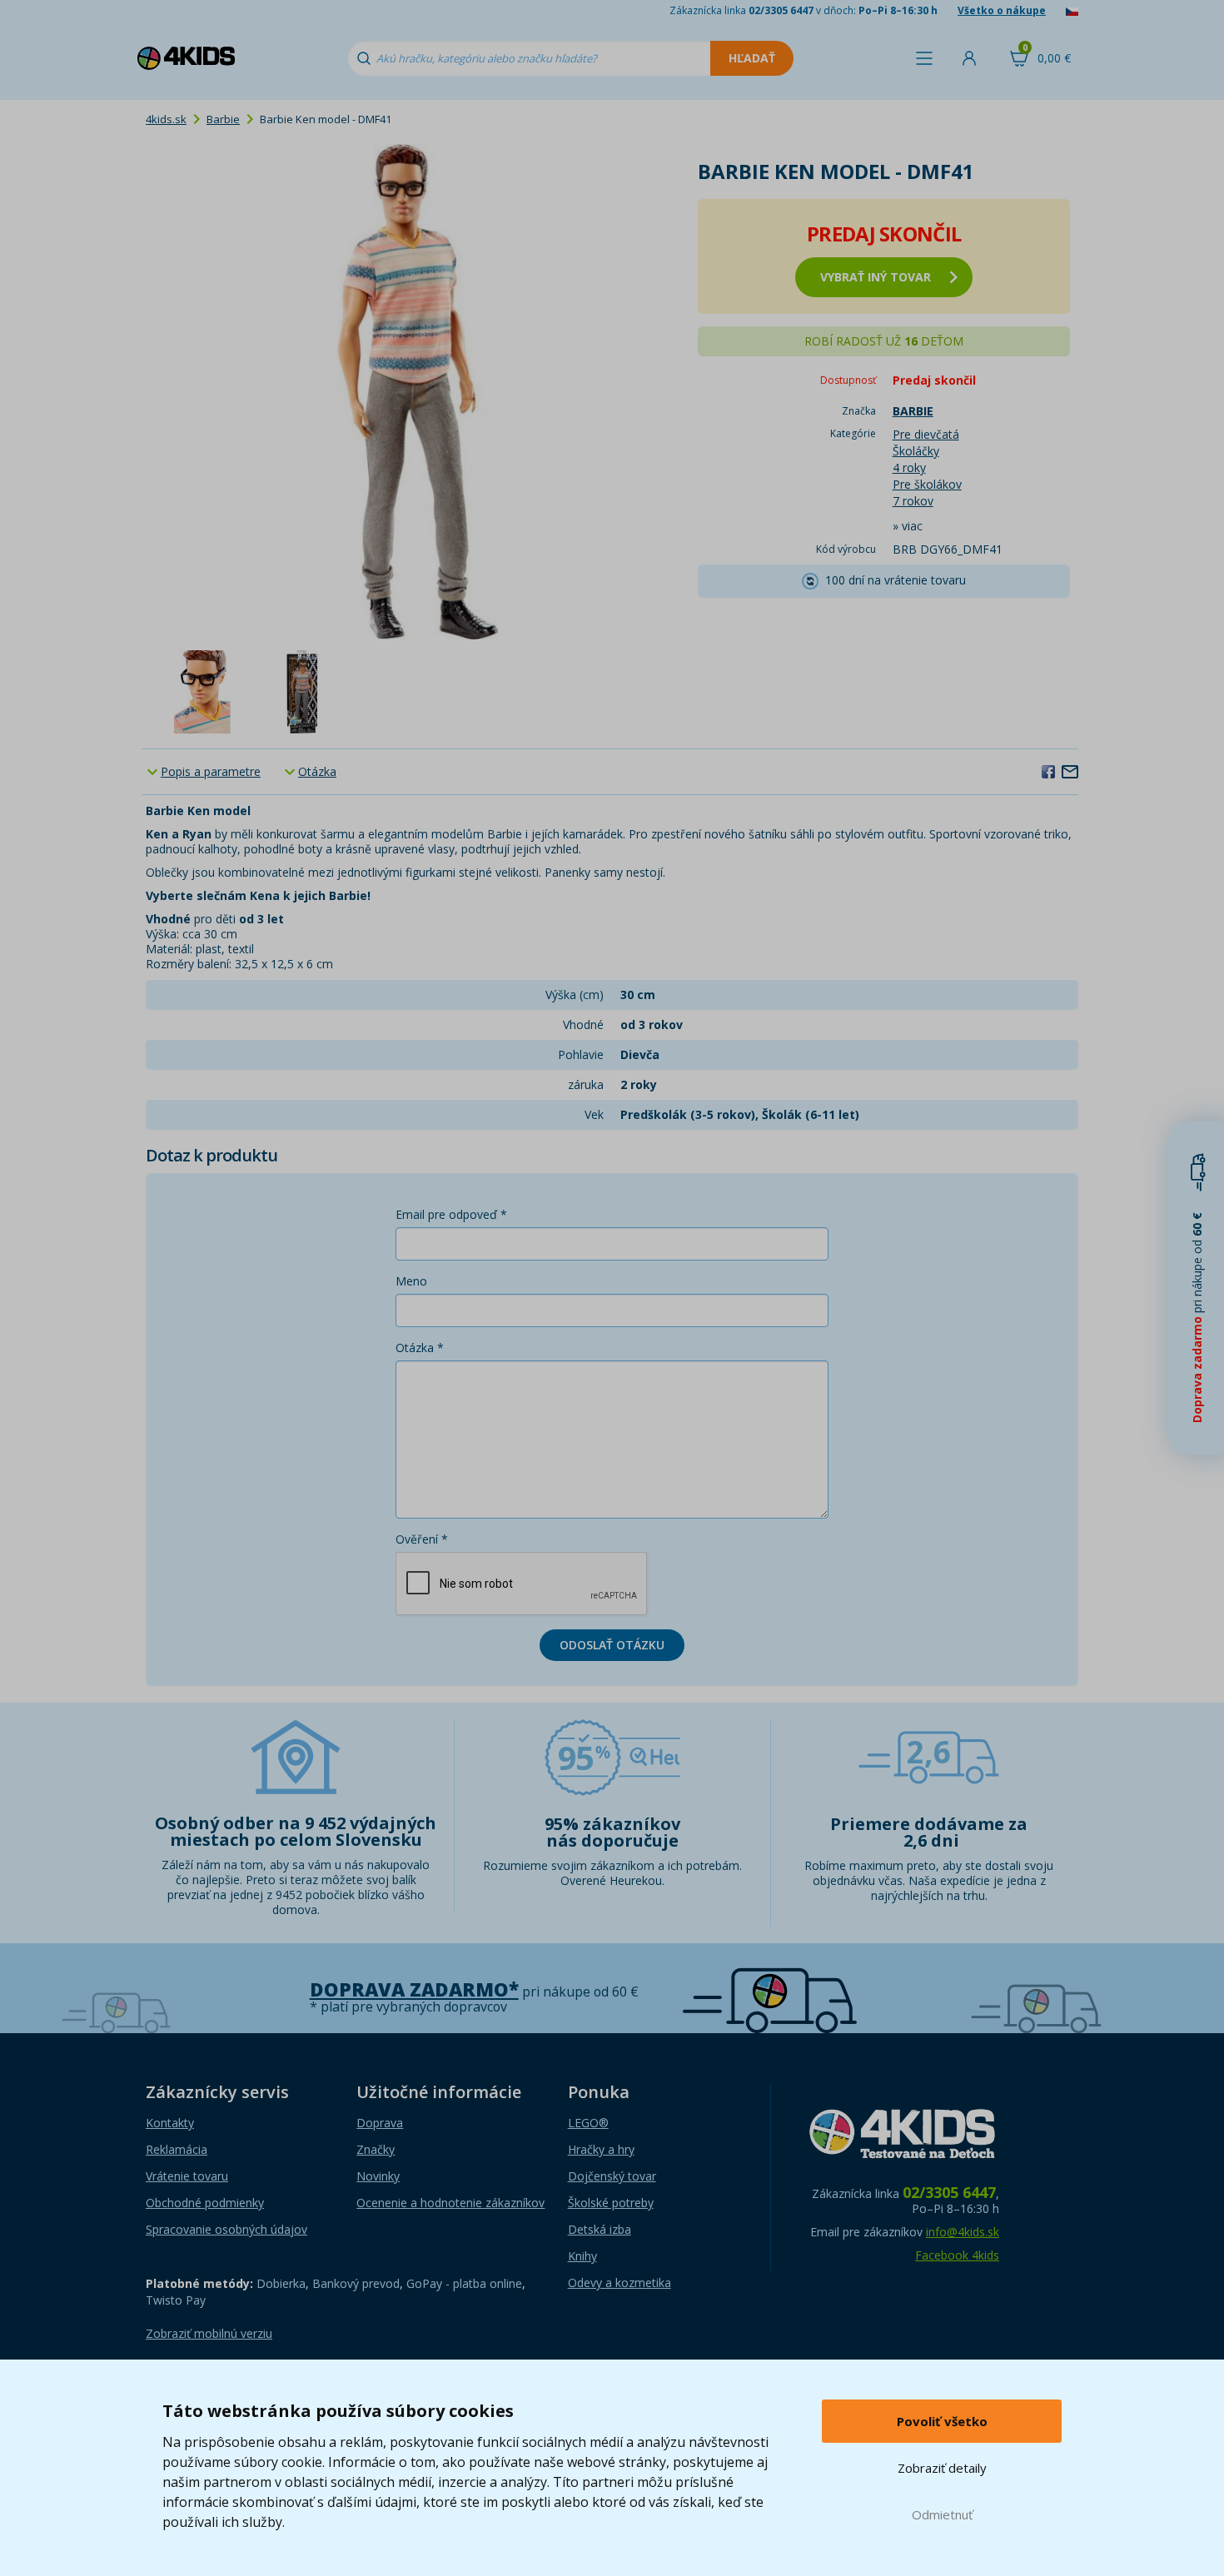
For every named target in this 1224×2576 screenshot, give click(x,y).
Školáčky (916, 451)
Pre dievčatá (926, 434)
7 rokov (913, 501)
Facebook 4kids (957, 2255)
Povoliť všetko (942, 2421)
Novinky (378, 2176)
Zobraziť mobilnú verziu (209, 2333)
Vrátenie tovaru (187, 2176)
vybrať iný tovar (876, 277)
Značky (376, 2149)
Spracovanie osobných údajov (226, 2229)
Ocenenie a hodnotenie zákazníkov (450, 2203)
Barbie (223, 119)
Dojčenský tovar (612, 2176)
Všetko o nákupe (1002, 10)
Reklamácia (177, 2149)
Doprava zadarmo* (414, 1989)
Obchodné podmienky (205, 2203)
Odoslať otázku (612, 1645)
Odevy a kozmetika (619, 2283)
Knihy (582, 2256)
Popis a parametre (211, 771)
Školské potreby (611, 2203)
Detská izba (600, 2229)
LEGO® (588, 2123)
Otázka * (420, 1348)
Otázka (317, 771)
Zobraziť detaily (942, 2468)
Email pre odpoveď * (451, 1214)
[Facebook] (1048, 771)
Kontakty (170, 2123)
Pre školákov (927, 484)
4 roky (909, 467)
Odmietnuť (942, 2514)
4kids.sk (166, 119)
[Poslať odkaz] (1070, 771)
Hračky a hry (601, 2149)
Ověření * (422, 1539)
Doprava (380, 2123)
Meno (411, 1281)
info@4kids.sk (963, 2232)
